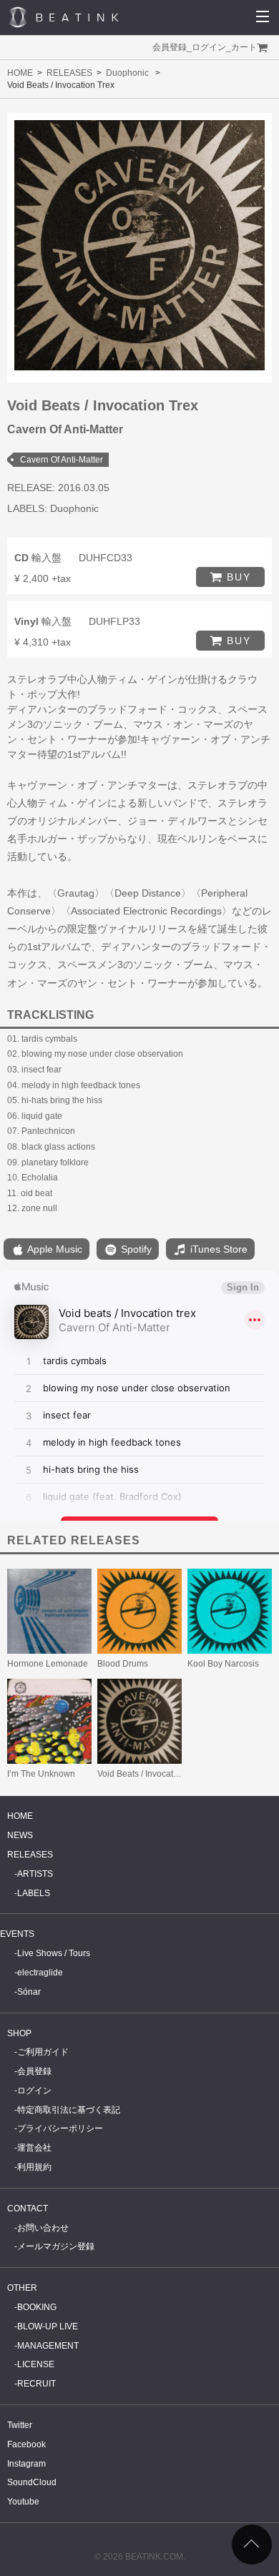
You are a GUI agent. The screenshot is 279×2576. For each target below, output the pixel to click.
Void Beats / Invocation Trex (151, 1774)
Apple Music (54, 1249)
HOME (20, 73)
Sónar (29, 1992)
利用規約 (34, 2167)
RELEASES (69, 73)
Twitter (20, 2425)
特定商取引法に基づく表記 (69, 2110)
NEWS (20, 1835)
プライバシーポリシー (60, 2128)
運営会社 (34, 2148)
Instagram (26, 2464)
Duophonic (127, 73)
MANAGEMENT (48, 2346)
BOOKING (37, 2307)
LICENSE (36, 2364)
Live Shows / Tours (54, 1953)
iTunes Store (217, 1249)
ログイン (209, 47)
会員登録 (170, 47)
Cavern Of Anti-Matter (62, 460)
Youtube (23, 2502)
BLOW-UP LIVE (48, 2326)
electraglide (40, 1973)
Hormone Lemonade (48, 1664)
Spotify (135, 1249)
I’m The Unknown (41, 1774)
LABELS (34, 1893)
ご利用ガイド (43, 2052)
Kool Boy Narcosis (223, 1664)
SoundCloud (32, 2482)
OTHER (22, 2288)
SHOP (19, 2033)
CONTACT (28, 2209)
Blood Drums (123, 1664)
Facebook (26, 2444)
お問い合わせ (43, 2228)
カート (244, 47)
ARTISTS (35, 1874)
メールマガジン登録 (56, 2246)
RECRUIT (36, 2384)
